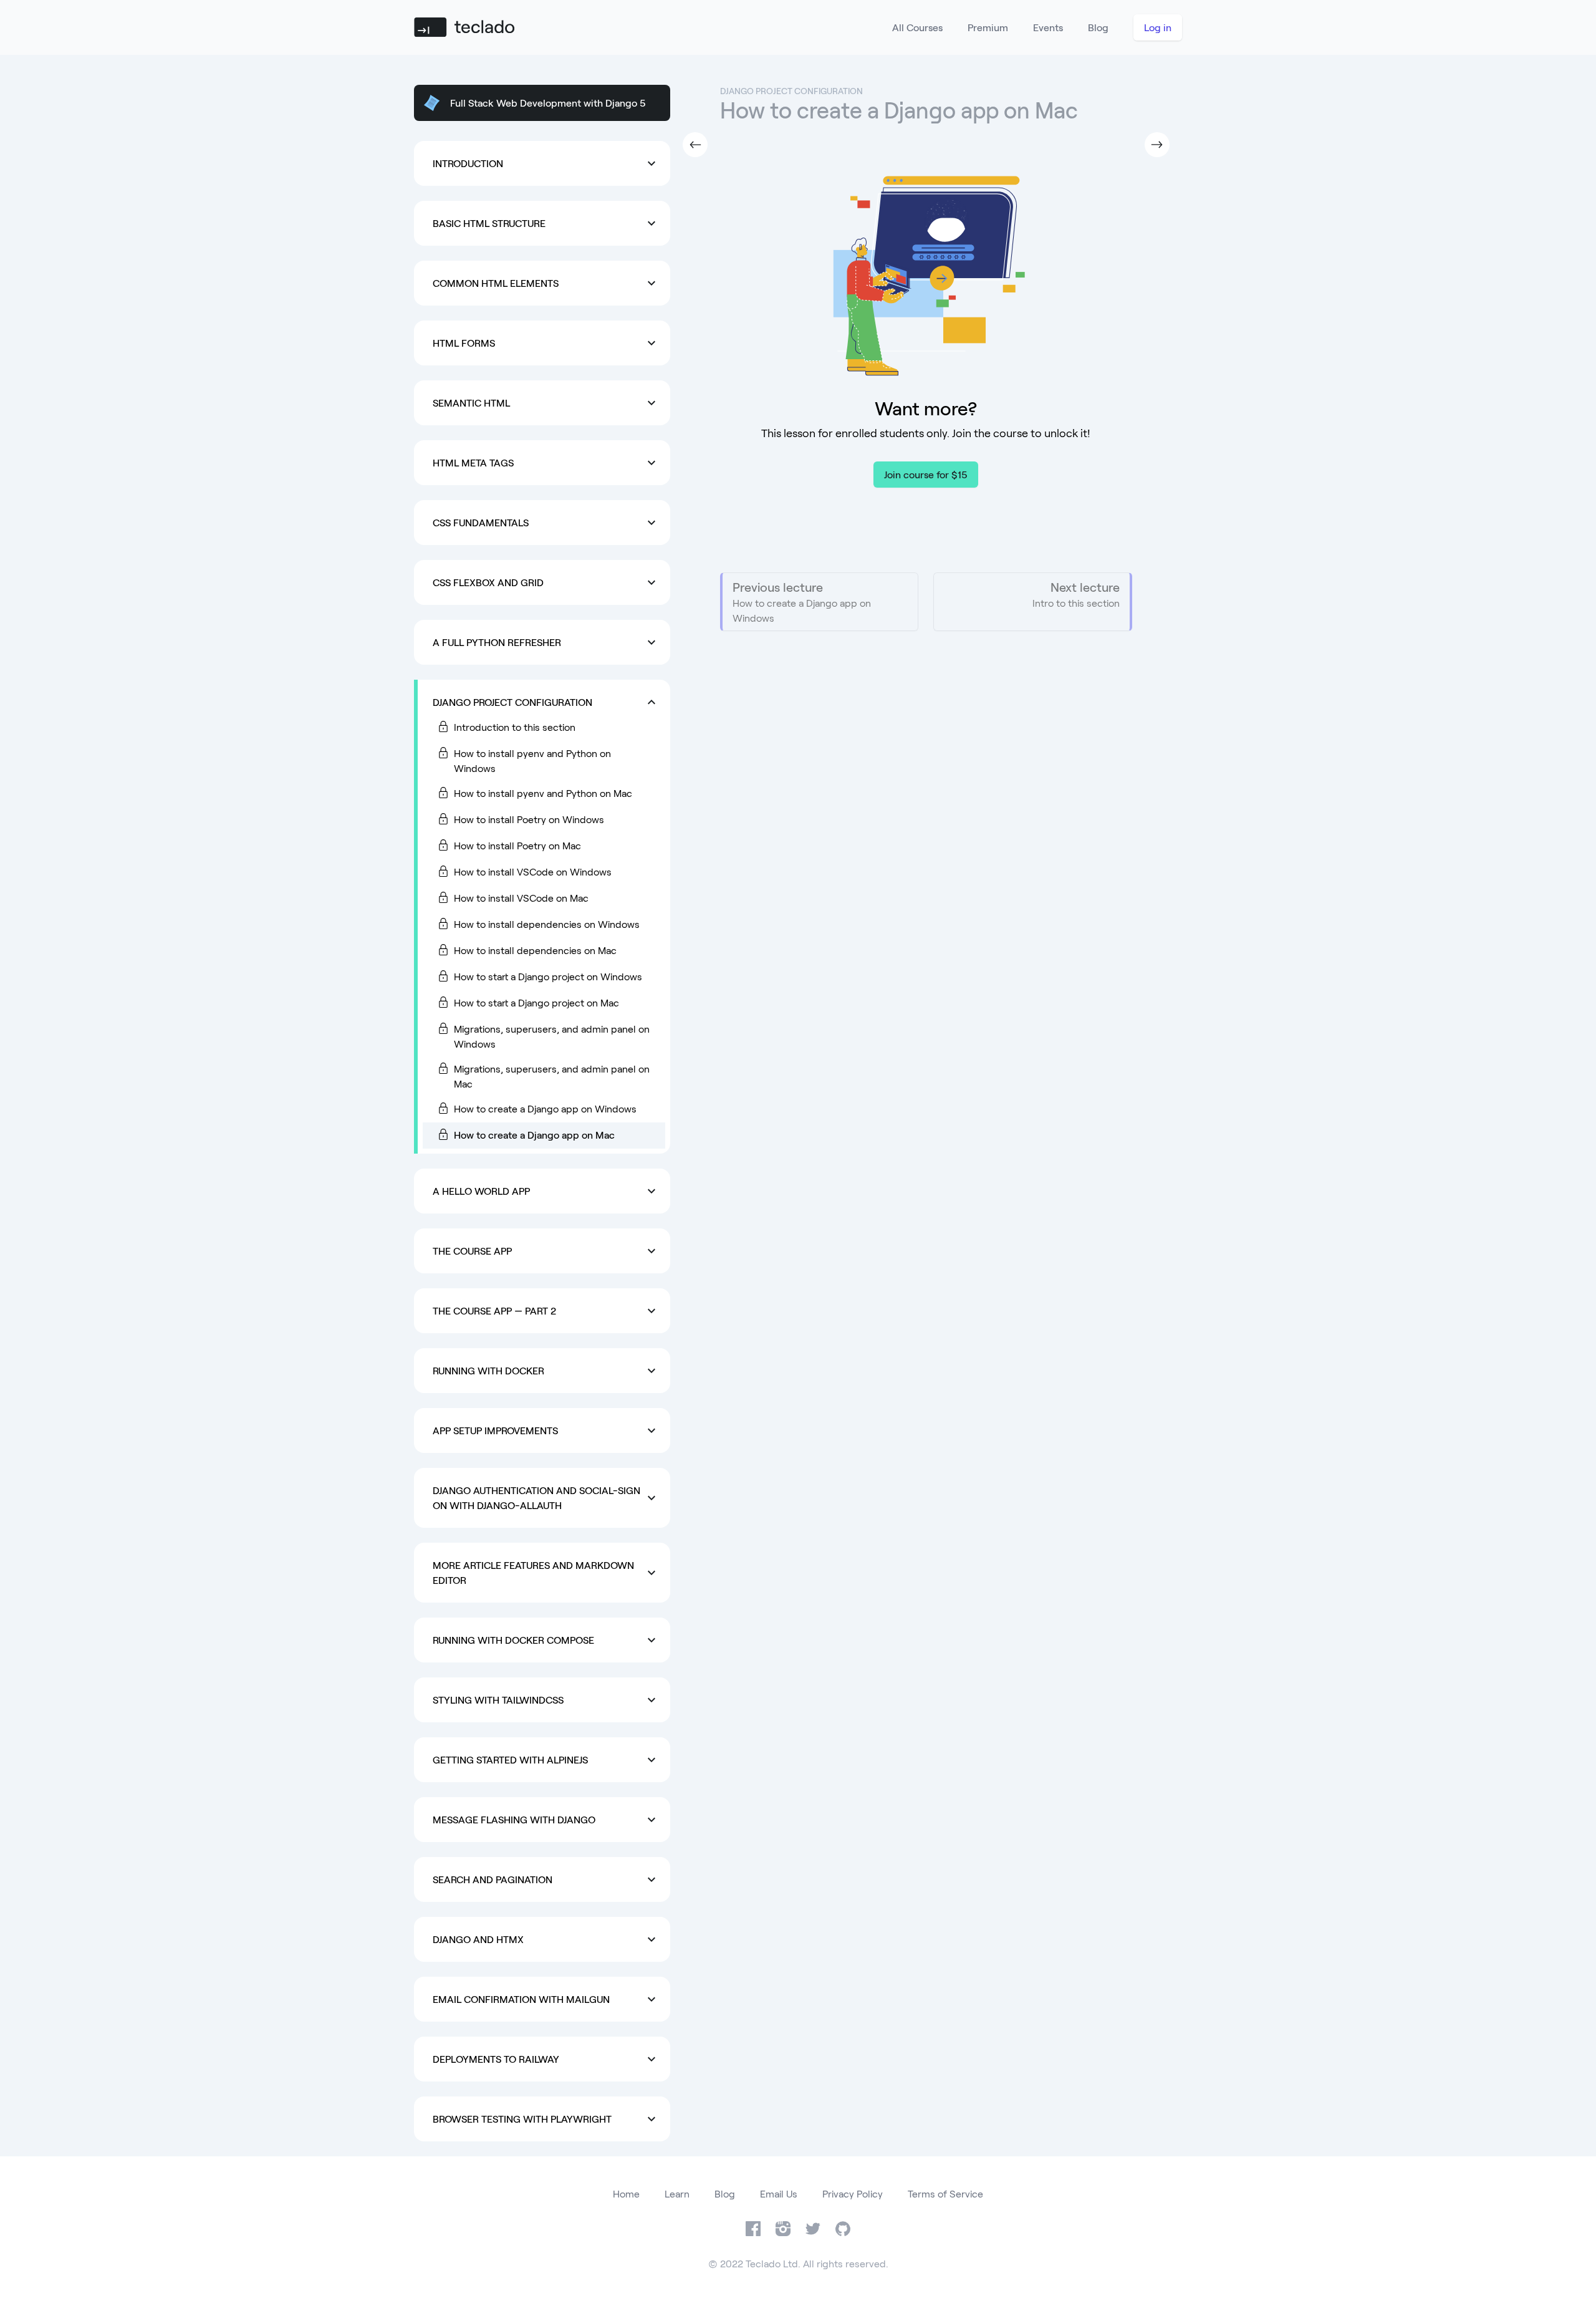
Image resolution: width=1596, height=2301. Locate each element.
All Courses (917, 27)
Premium (988, 27)
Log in (1158, 27)
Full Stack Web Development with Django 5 (548, 103)
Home (626, 2193)
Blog (1098, 27)
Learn (677, 2193)
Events (1048, 27)
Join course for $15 (926, 474)
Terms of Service (945, 2193)
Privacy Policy (853, 2193)
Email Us (779, 2193)
